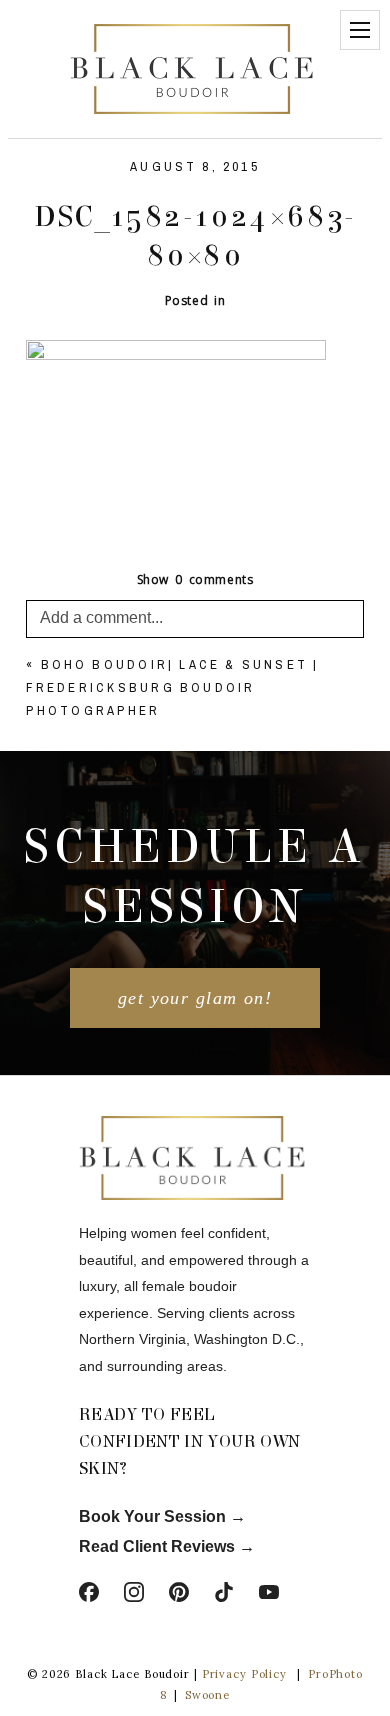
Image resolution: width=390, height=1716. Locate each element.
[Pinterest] (179, 1592)
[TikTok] (224, 1592)
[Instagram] (134, 1592)
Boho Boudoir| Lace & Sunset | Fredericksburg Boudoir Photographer (172, 688)
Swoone (207, 1695)
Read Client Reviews (157, 1546)
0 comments (195, 579)
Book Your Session (154, 1516)
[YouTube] (269, 1592)
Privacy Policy (244, 1674)
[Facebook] (89, 1592)
